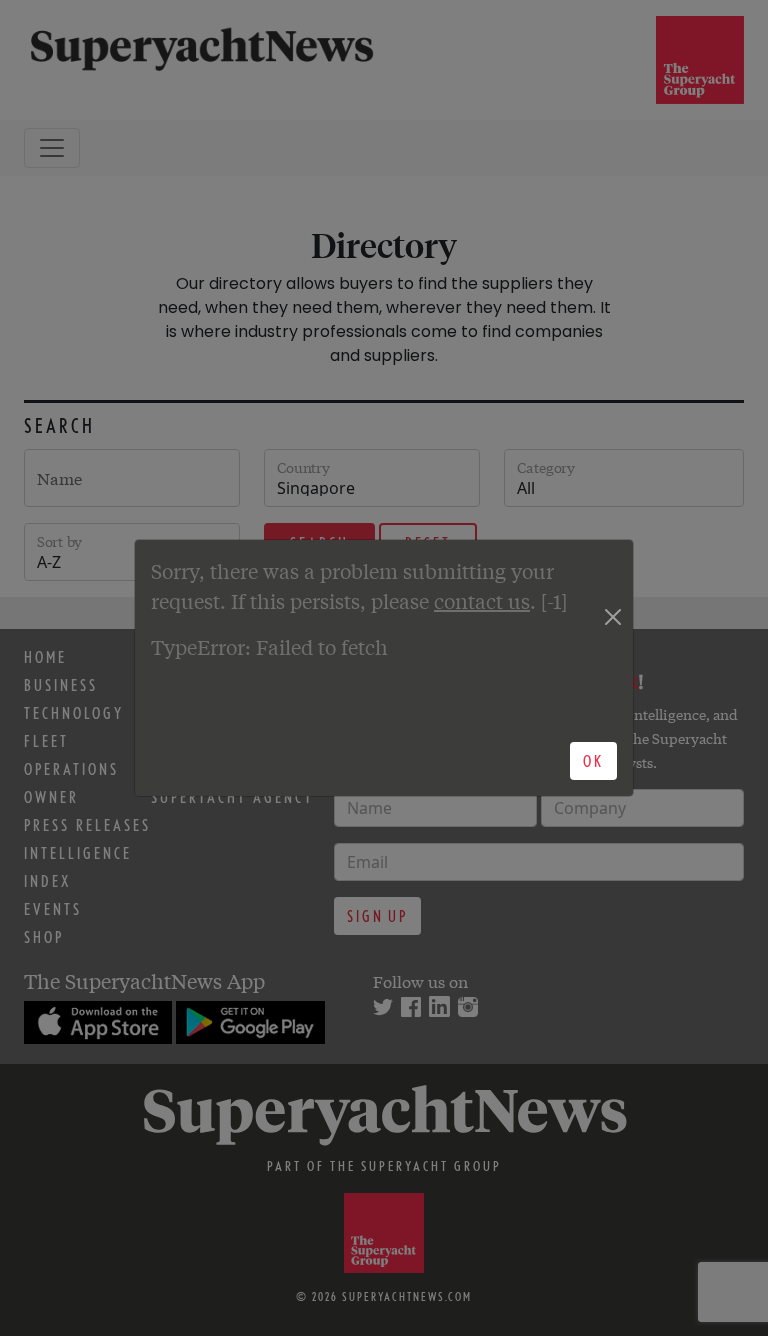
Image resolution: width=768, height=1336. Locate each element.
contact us (482, 600)
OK (593, 761)
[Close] (612, 617)
